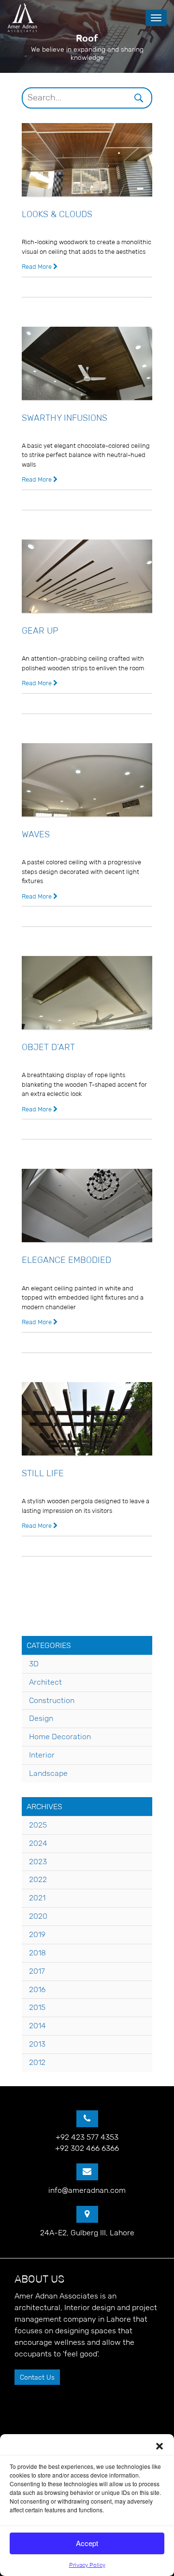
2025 (38, 1825)
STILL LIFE (43, 1473)
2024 (38, 1843)
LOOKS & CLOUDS (57, 214)
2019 (37, 1934)
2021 (37, 1898)
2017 (37, 1971)
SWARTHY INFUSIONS (65, 418)
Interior (42, 1755)
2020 (38, 1916)
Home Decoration (60, 1737)
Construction (52, 1700)
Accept (87, 2543)
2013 (37, 2044)
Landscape (48, 1773)
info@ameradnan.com (87, 2190)
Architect (45, 1682)
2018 (37, 1953)
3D (34, 1664)
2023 (38, 1862)
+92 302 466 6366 (87, 2148)
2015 (37, 2007)
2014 (37, 2026)
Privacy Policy (87, 2565)
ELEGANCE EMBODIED (66, 1260)
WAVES (36, 834)
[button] (159, 2446)
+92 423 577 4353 (87, 2137)
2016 (37, 1989)
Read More (37, 267)
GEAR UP (40, 631)
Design (41, 1718)
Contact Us (37, 2377)
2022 (38, 1879)
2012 (37, 2062)
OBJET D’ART (48, 1047)
